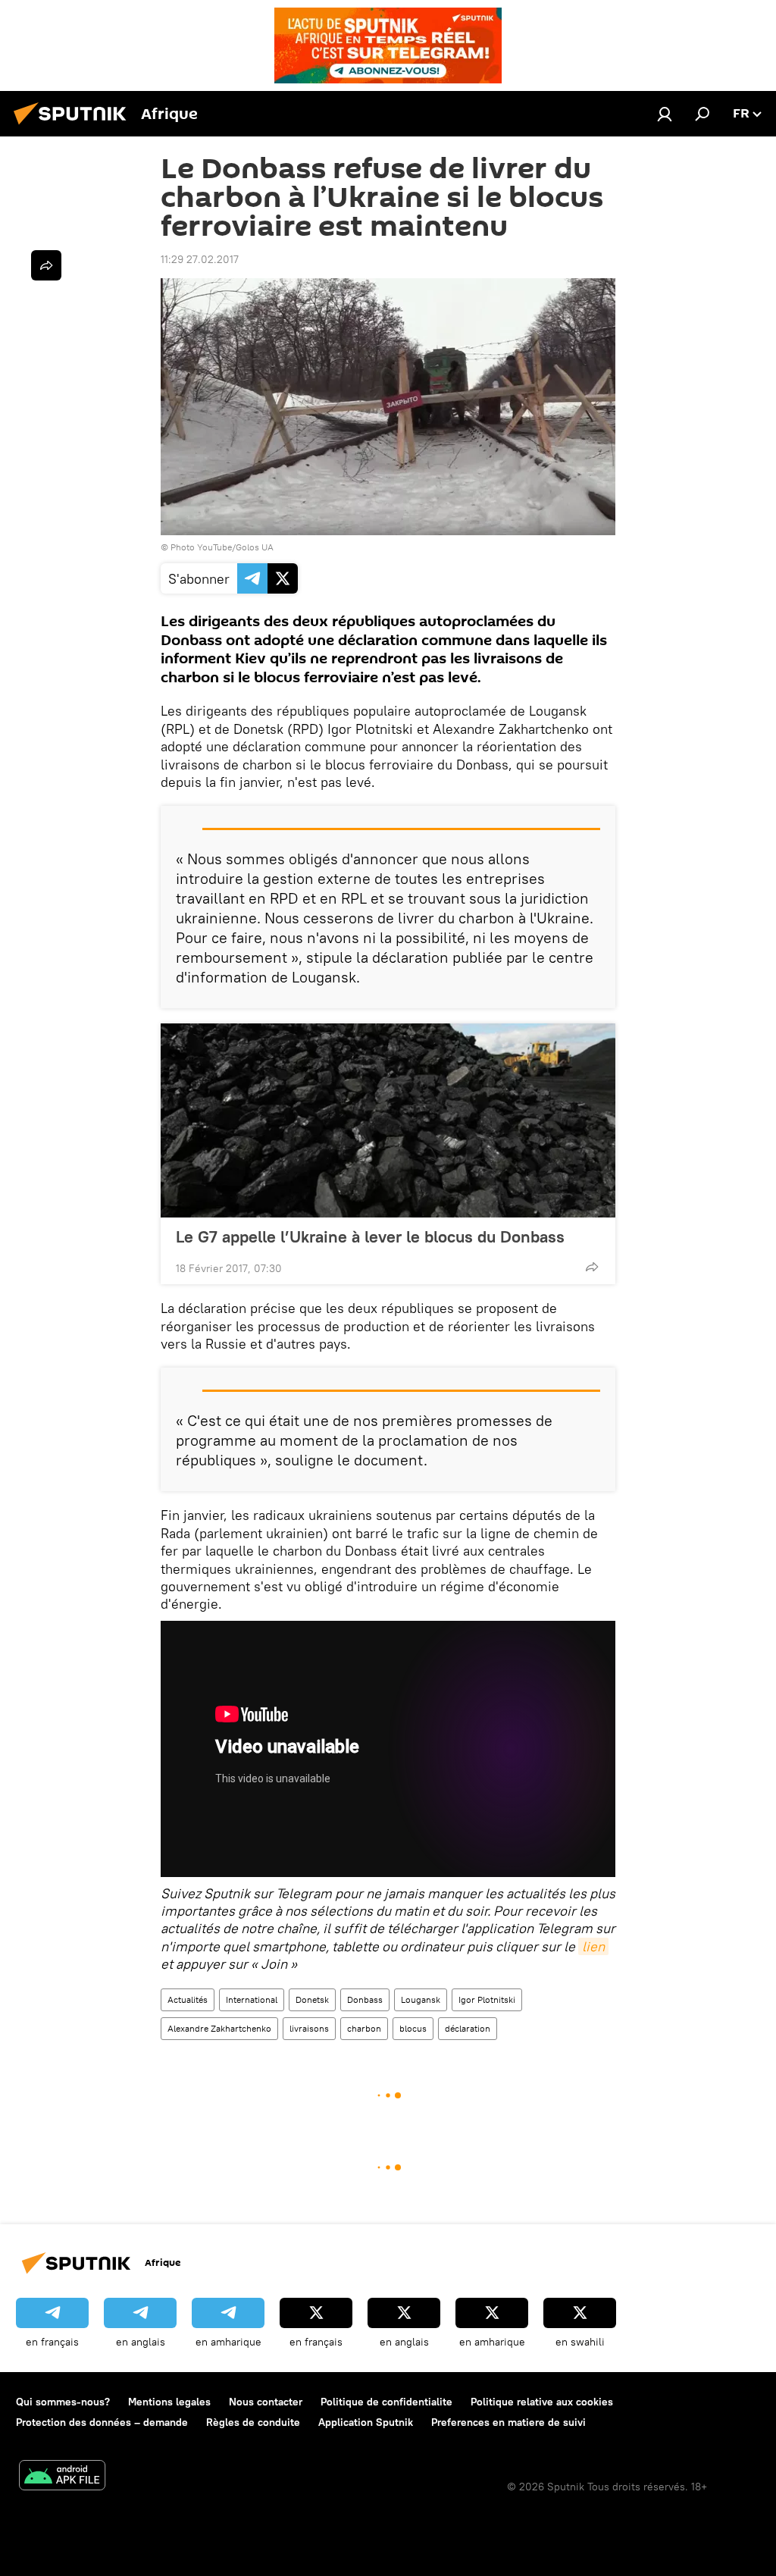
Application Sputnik (366, 2422)
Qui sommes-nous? (63, 2402)
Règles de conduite (253, 2422)
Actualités (188, 1999)
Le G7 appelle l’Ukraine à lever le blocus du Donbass (370, 1236)
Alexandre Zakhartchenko (219, 2028)
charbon (364, 2028)
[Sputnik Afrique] (74, 127)
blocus (413, 2028)
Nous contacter (266, 2402)
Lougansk (421, 1999)
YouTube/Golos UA (235, 547)
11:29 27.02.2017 (200, 259)
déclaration (468, 2028)
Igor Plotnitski (487, 1999)
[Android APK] (62, 2477)
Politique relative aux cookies (542, 2402)
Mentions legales (169, 2402)
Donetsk (312, 1999)
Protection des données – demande (102, 2422)
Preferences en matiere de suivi (508, 2422)
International (252, 1999)
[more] (592, 1267)
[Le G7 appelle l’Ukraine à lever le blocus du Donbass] (388, 1120)
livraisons (309, 2028)
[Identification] (665, 114)
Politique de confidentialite (386, 2402)
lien (593, 1946)
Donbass (365, 1999)
